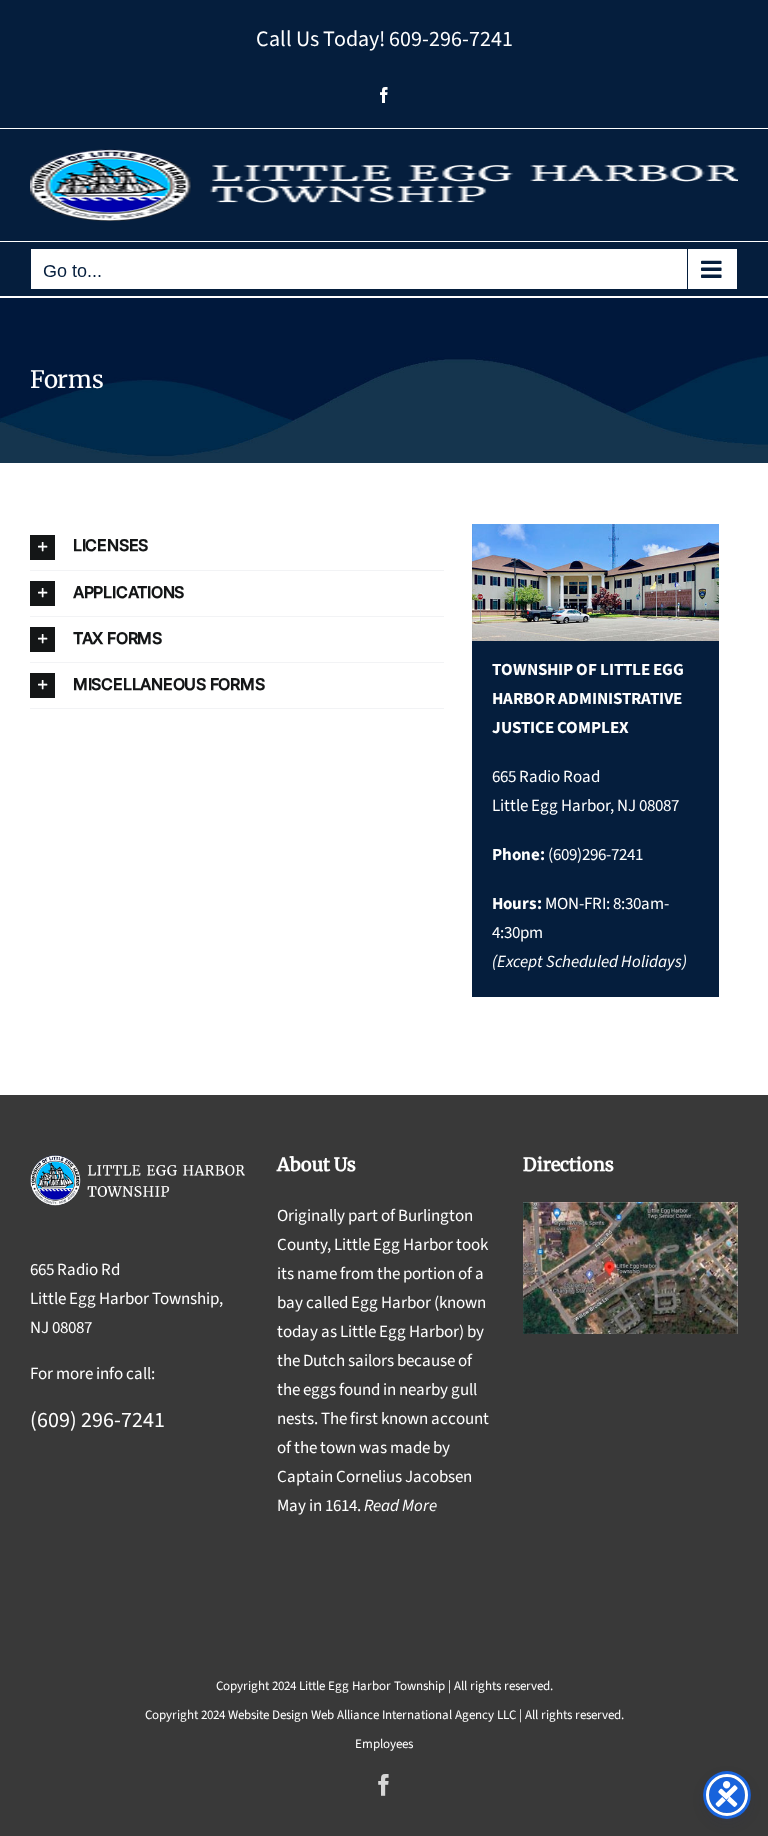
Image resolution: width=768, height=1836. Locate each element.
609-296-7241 (451, 39)
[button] (237, 546)
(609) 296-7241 (97, 1420)
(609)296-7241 (595, 855)
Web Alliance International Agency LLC (413, 1715)
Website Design (268, 1715)
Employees (384, 1744)
